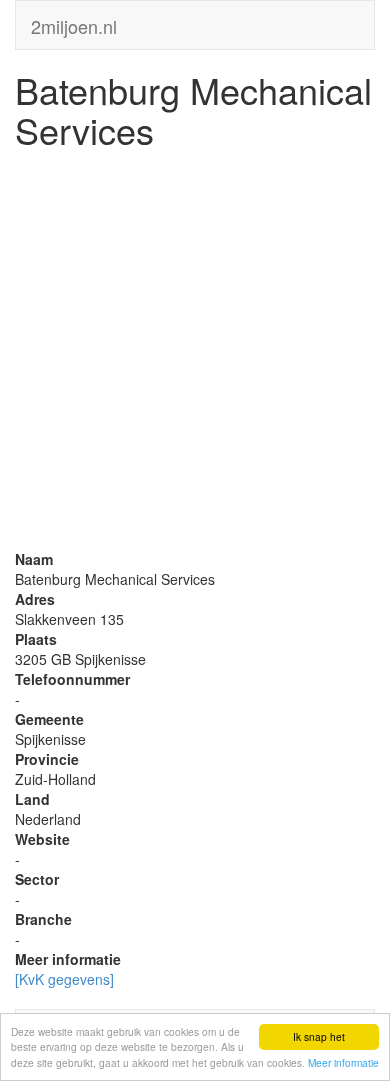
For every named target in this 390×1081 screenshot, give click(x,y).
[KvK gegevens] (64, 979)
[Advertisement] (195, 354)
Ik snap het (319, 1036)
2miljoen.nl (74, 22)
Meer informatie (343, 1062)
